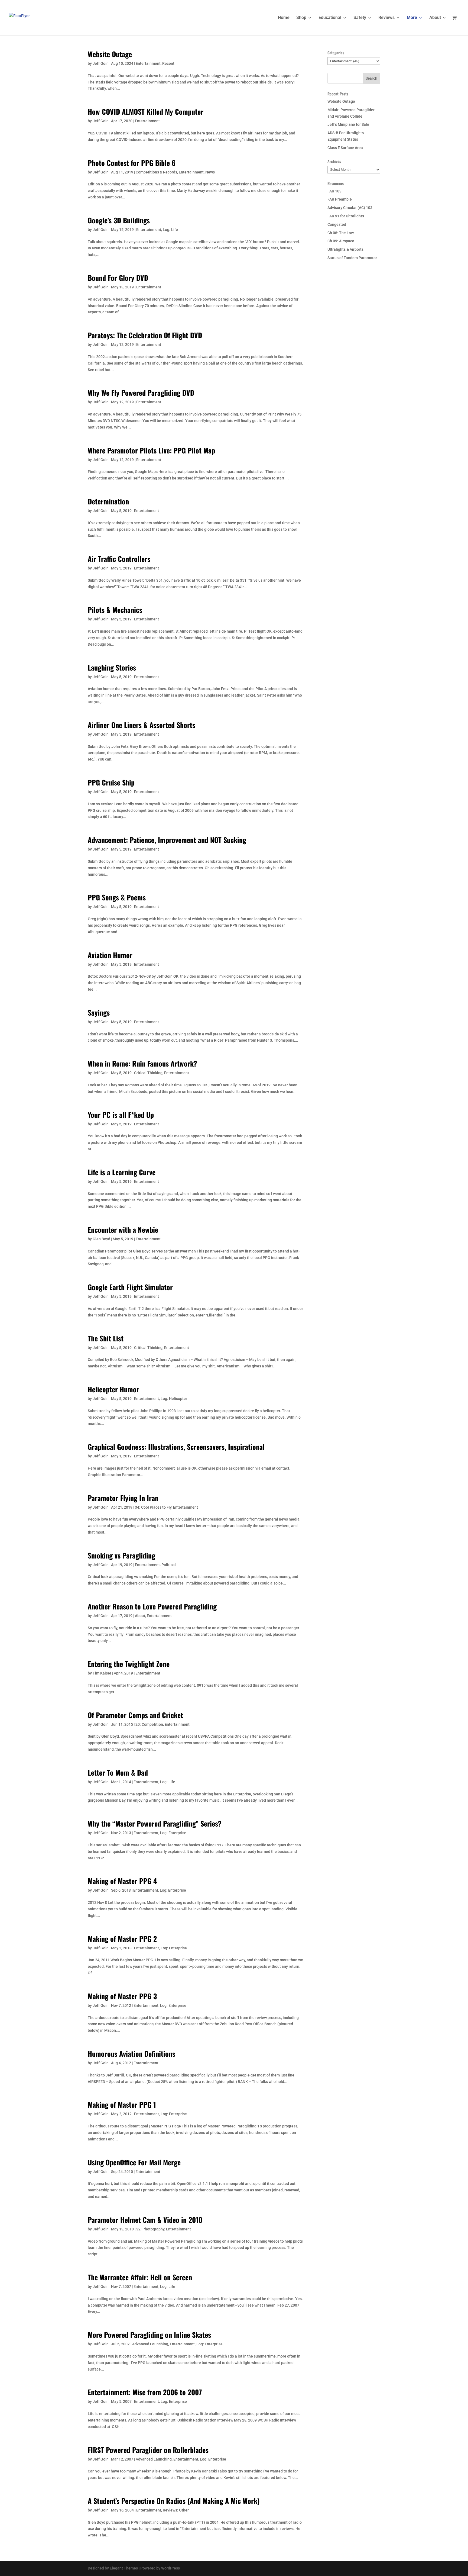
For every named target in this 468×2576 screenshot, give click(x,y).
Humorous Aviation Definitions (131, 2054)
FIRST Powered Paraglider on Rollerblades (148, 2450)
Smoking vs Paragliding (121, 1555)
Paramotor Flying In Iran (123, 1498)
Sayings (99, 1012)
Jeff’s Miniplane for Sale (348, 124)
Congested (337, 224)
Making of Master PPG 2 (122, 1939)
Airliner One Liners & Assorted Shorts (142, 725)
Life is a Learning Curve (122, 1172)
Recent (168, 63)
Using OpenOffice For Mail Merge (134, 2162)
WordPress (170, 2568)
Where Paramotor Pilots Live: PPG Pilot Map (151, 450)
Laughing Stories (112, 667)
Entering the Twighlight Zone (129, 1664)
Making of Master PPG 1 (122, 2105)
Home (284, 18)
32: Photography (150, 2229)
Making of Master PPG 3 (122, 1996)
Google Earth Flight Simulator (130, 1287)
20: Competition (149, 1724)
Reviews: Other (176, 2510)
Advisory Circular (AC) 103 (350, 208)
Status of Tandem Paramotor (352, 258)
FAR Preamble (340, 199)
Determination (108, 501)
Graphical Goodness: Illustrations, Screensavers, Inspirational (176, 1447)
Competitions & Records (156, 172)
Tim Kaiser (102, 1673)
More (412, 18)
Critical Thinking (148, 1073)
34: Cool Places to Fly (153, 1507)
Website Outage (110, 54)
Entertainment (148, 63)
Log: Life (170, 230)
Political (169, 1565)
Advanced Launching (150, 2344)
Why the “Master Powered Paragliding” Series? (155, 1823)
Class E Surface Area (345, 148)
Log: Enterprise (173, 1833)
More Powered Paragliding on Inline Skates (149, 2335)
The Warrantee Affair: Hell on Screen (140, 2277)
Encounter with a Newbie (123, 1230)
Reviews (386, 18)
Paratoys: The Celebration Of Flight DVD (145, 335)
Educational (330, 18)
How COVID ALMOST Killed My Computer (146, 112)
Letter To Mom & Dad (118, 1772)
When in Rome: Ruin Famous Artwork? (142, 1063)
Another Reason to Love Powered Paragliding (152, 1606)
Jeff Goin (101, 63)
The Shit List (106, 1338)
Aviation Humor (110, 955)
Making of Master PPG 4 (122, 1881)
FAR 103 (334, 191)
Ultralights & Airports (345, 249)
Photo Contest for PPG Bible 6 (132, 163)
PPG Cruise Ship (111, 782)
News (210, 172)
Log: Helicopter (174, 1399)
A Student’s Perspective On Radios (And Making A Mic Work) (174, 2501)
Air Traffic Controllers (119, 559)
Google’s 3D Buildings (119, 220)
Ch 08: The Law (341, 233)
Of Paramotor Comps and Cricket (135, 1715)
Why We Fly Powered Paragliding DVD (141, 393)
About (435, 18)
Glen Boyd (101, 1239)
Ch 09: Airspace (341, 241)
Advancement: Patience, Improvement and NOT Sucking (167, 840)
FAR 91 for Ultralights (346, 216)
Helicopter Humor (113, 1389)
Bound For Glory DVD (118, 278)
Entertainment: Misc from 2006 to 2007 (145, 2392)
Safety (360, 18)
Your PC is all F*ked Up (121, 1115)
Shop (301, 18)
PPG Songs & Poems (117, 897)
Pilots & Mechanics (115, 610)
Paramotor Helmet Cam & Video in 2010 (145, 2220)
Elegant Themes (124, 2568)
